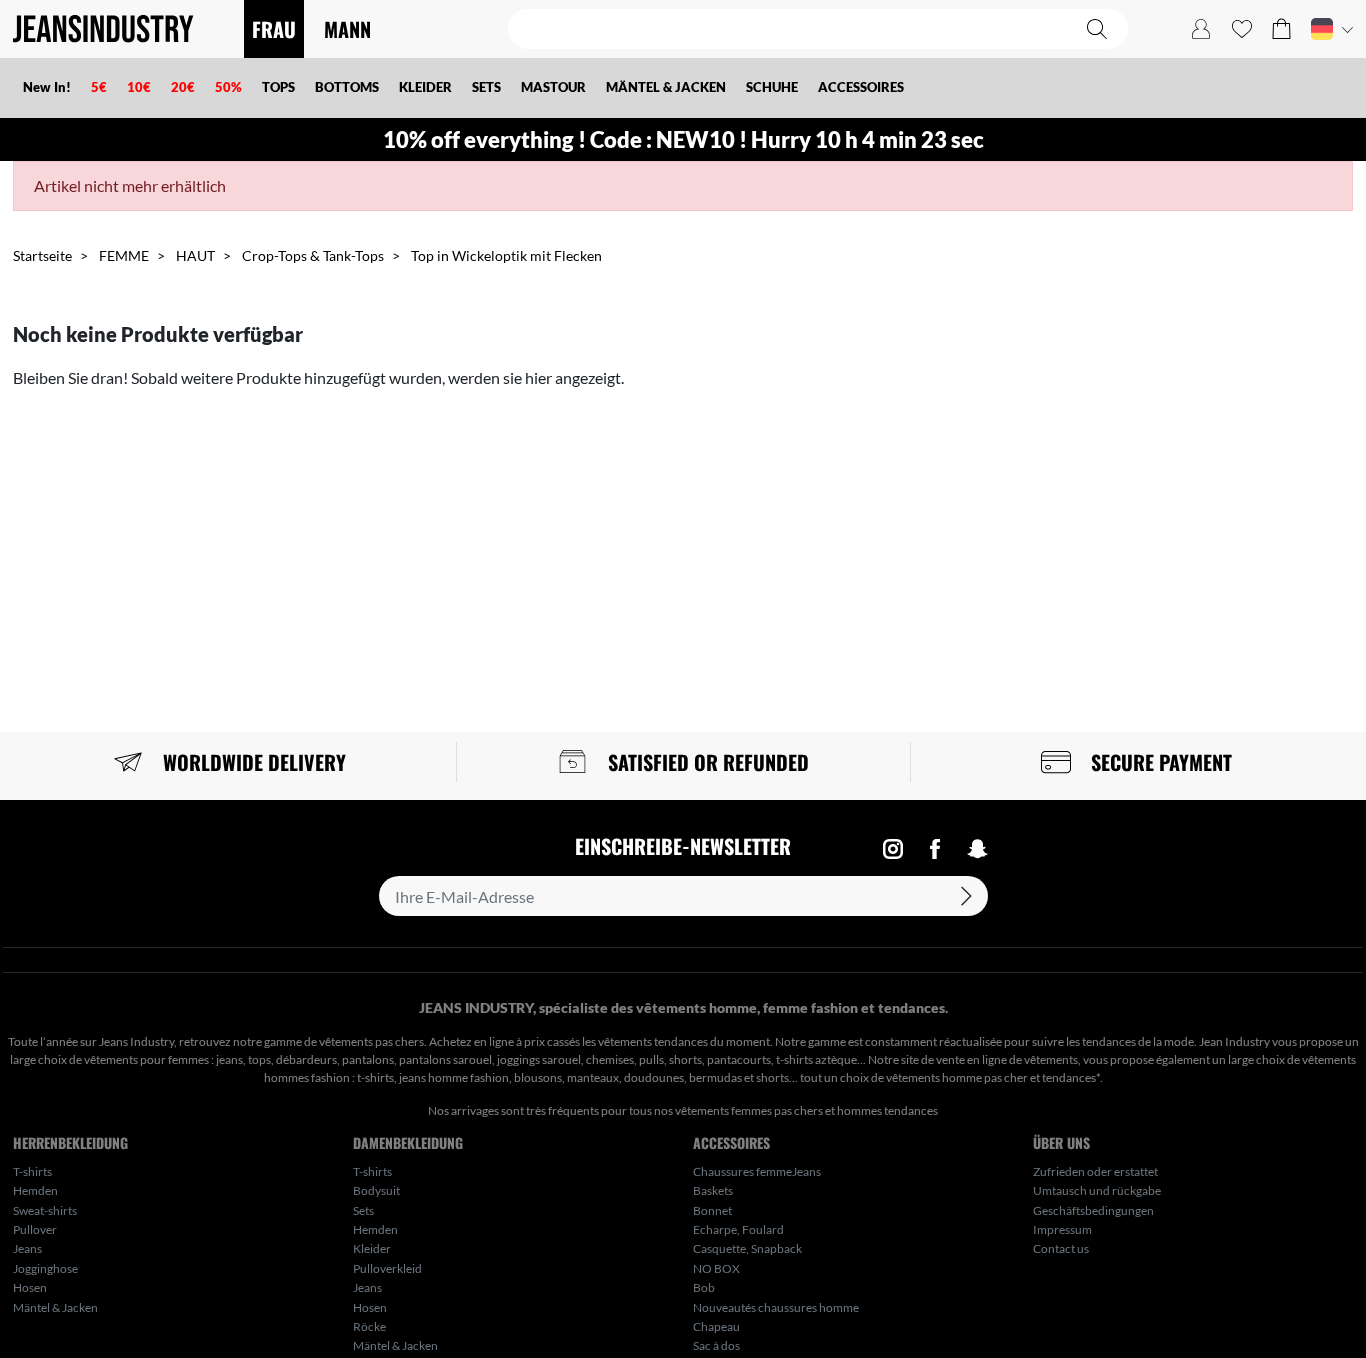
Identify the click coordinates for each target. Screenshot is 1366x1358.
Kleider (372, 1248)
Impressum (1062, 1229)
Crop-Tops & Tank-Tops (313, 255)
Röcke (369, 1326)
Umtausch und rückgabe (1097, 1190)
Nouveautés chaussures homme (776, 1307)
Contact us (1061, 1248)
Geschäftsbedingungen (1093, 1210)
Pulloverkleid (387, 1268)
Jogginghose (45, 1268)
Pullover (35, 1229)
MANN (347, 29)
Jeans (27, 1248)
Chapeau (716, 1326)
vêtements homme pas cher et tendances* (993, 1077)
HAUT (195, 255)
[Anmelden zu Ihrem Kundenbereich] (1201, 29)
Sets (363, 1210)
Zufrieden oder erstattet (1095, 1171)
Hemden (35, 1190)
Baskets (713, 1190)
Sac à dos (716, 1345)
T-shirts (32, 1171)
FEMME (124, 255)
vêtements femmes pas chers (749, 1110)
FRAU (274, 29)
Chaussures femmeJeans (757, 1171)
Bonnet (712, 1210)
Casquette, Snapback (747, 1248)
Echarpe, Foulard (738, 1229)
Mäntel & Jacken (55, 1307)
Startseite (42, 255)
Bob (704, 1287)
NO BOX (716, 1268)
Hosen (30, 1287)
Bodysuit (376, 1190)
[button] (1281, 29)
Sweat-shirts (45, 1210)
